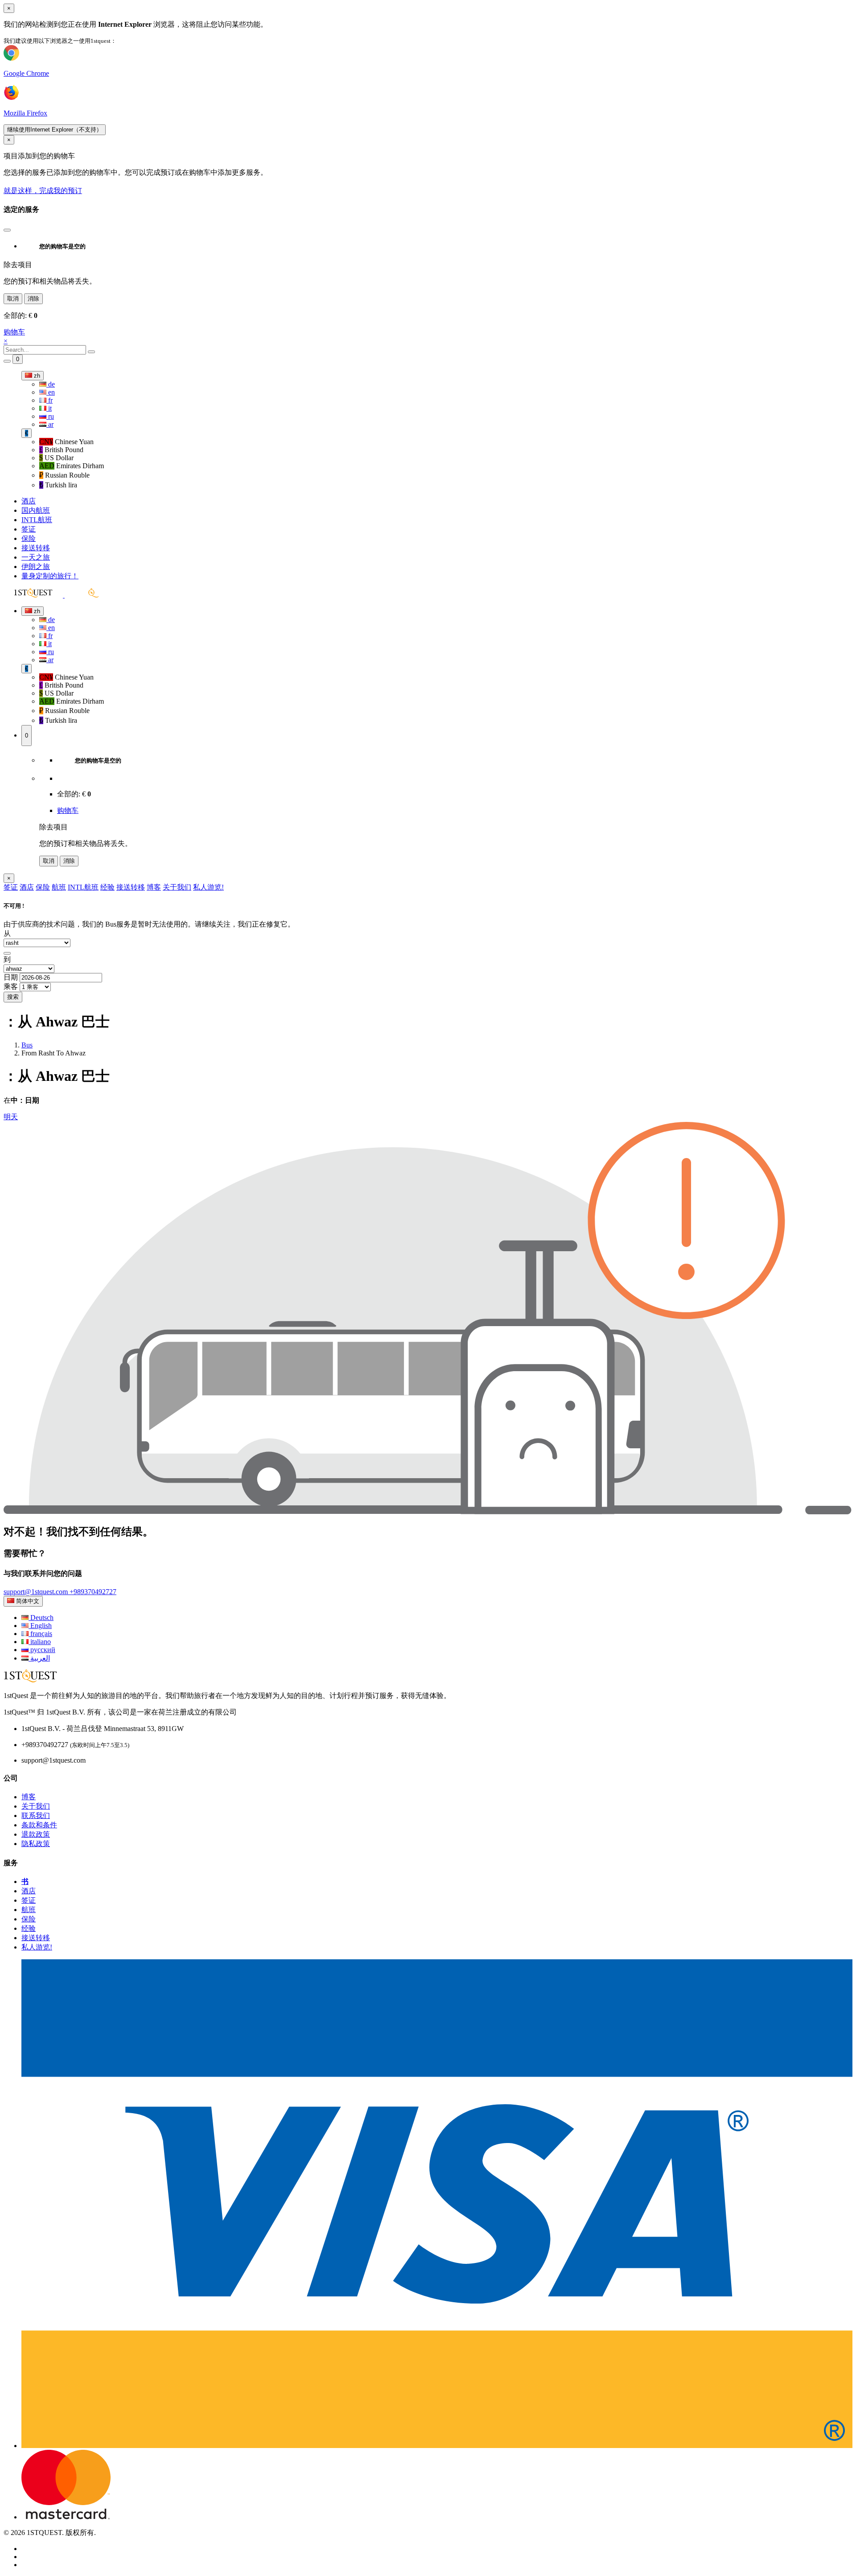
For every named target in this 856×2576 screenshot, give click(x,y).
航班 (59, 887)
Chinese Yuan (66, 442)
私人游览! (208, 887)
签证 (29, 529)
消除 (33, 299)
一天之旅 (36, 557)
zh (36, 376)
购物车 (14, 332)
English (40, 1626)
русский (42, 1650)
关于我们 (177, 887)
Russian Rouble (64, 475)
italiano (40, 1642)
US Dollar (56, 458)
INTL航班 (37, 520)
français (40, 1634)
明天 (11, 1117)
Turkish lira (58, 485)
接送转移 (36, 548)
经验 (107, 887)
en (51, 392)
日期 (11, 977)
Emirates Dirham (72, 466)
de (51, 384)
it (49, 408)
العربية (39, 1658)
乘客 (11, 987)
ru (50, 416)
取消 (13, 299)
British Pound (61, 450)
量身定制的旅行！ (50, 576)
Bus (27, 1045)
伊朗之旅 (36, 567)
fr (49, 400)
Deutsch (41, 1618)
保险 (29, 538)
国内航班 (36, 510)
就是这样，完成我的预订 (43, 191)
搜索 (13, 997)
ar (50, 424)
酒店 (29, 501)
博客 (154, 887)
